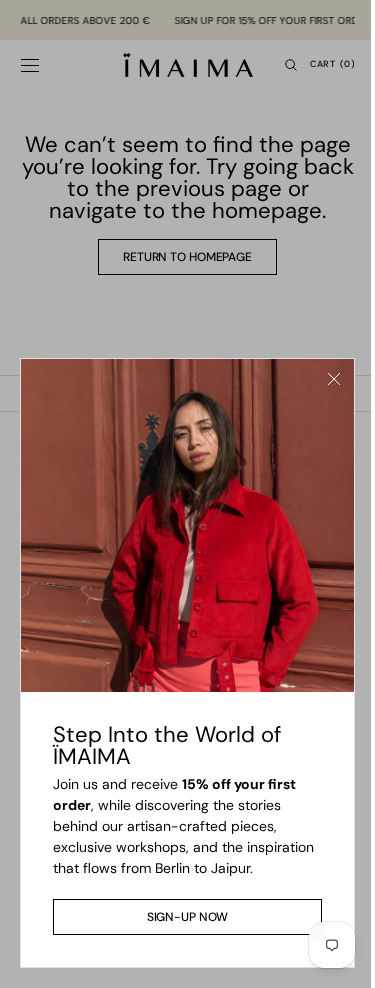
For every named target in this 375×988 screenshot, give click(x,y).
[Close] (319, 373)
